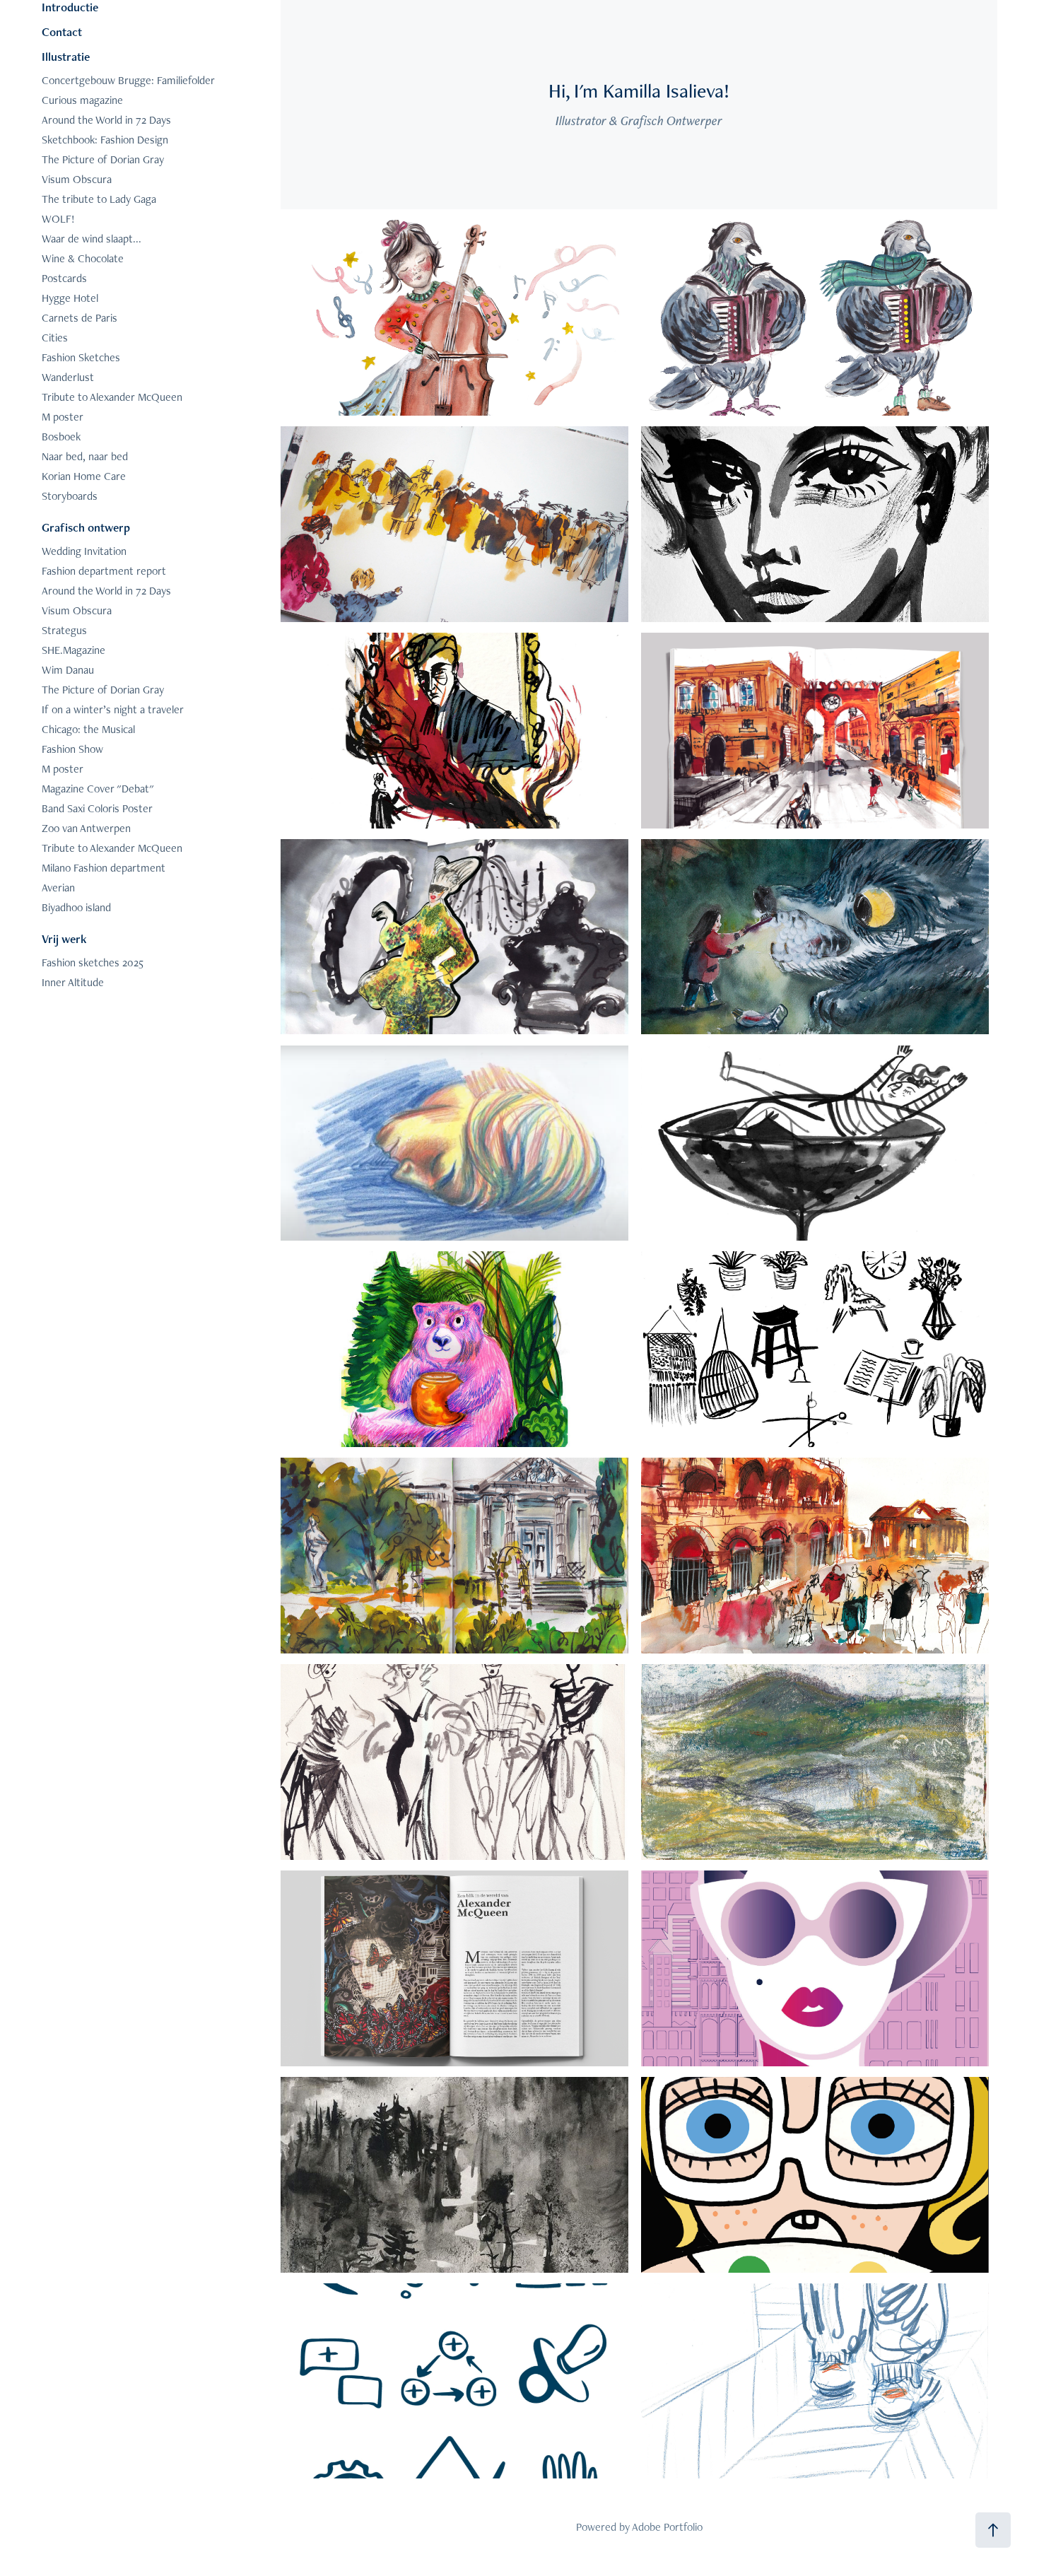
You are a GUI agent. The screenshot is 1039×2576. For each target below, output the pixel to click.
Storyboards (70, 496)
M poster (63, 417)
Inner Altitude (73, 982)
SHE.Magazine (74, 650)
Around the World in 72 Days (106, 120)
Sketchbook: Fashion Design (105, 140)
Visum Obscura (77, 179)
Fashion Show (72, 749)
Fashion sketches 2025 (93, 962)
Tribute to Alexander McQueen (112, 397)
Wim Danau (68, 670)
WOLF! (58, 219)
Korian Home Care (84, 476)
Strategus (64, 630)
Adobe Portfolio (667, 2527)
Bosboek (61, 437)
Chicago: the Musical (88, 729)
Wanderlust (68, 377)
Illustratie (66, 57)
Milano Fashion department (104, 868)
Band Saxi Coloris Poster (97, 808)
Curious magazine (82, 100)
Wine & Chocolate (83, 258)
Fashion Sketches (81, 357)
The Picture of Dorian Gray (103, 159)
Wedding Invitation (84, 551)
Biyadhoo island (76, 907)
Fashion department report (104, 571)
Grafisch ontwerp (86, 527)
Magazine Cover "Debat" (98, 789)
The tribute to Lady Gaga (99, 199)
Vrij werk (64, 939)
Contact (62, 32)
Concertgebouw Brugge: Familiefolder (128, 80)
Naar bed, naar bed (85, 456)
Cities (55, 338)
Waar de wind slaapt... (92, 239)
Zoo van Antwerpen (86, 828)
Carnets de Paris (80, 318)
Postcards (64, 278)
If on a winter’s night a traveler (113, 709)
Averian (58, 888)
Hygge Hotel (70, 298)
